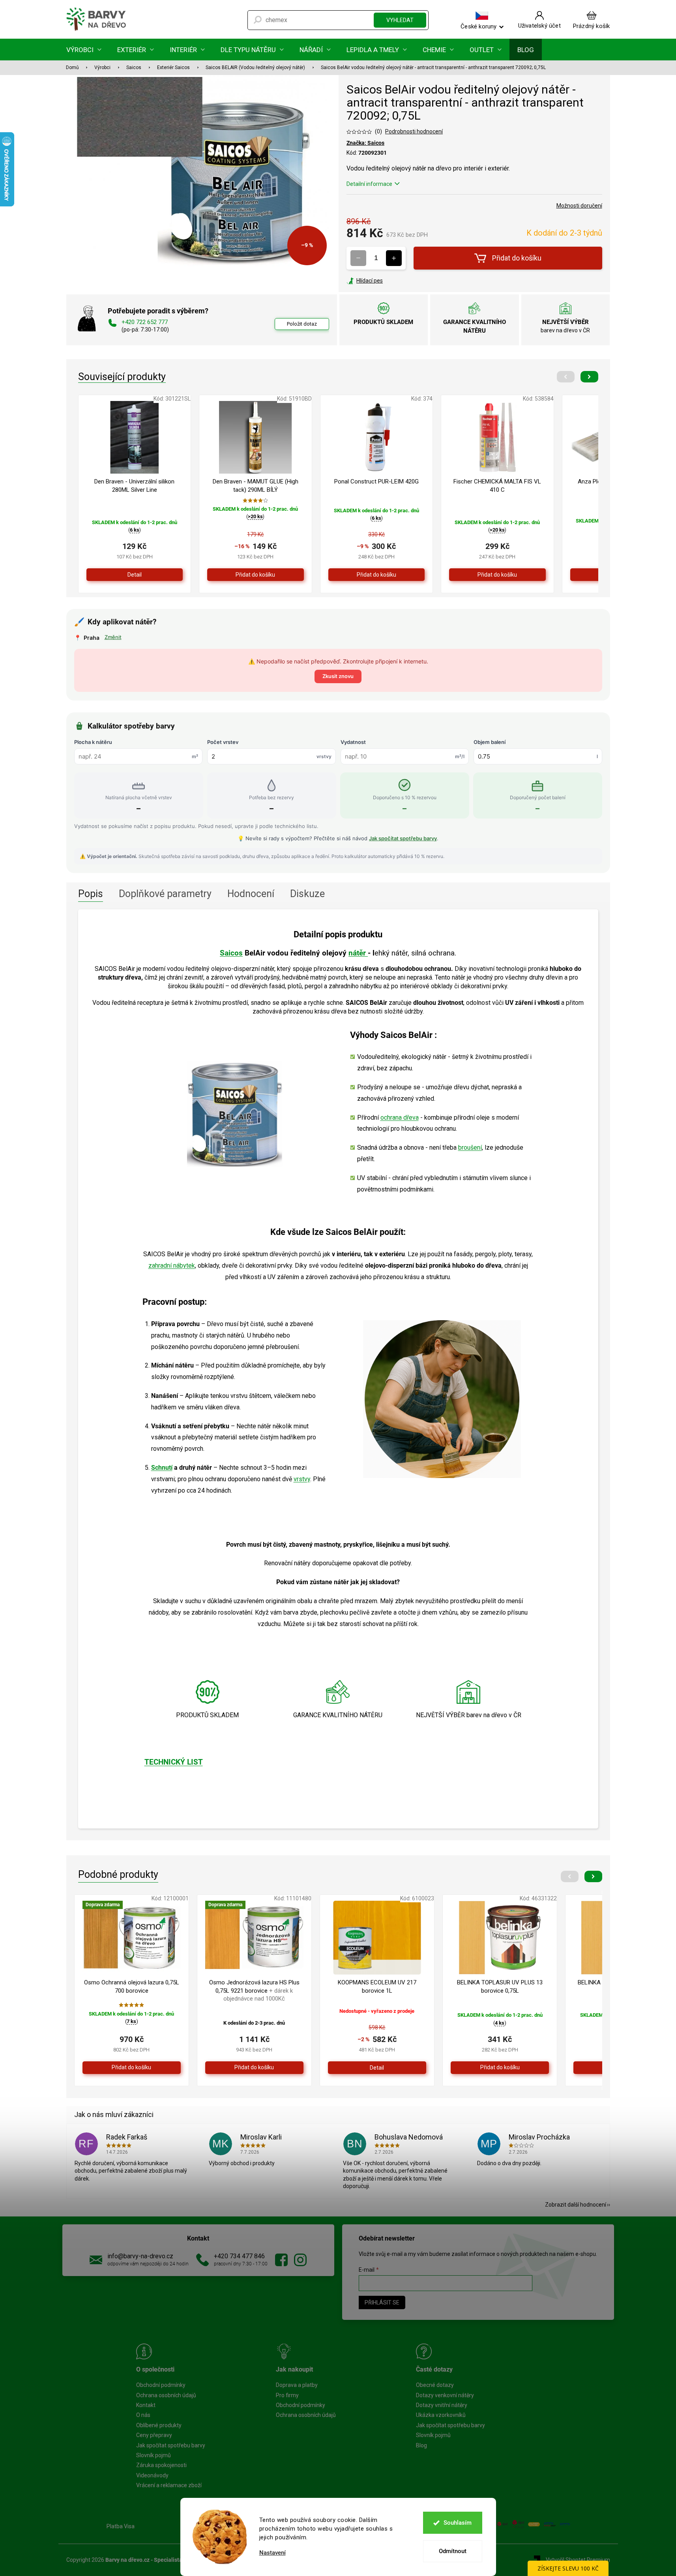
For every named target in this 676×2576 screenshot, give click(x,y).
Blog (421, 2445)
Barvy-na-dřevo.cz (281, 2260)
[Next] (589, 377)
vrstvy (302, 1479)
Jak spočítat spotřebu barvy (403, 838)
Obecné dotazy (435, 2385)
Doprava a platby (297, 2385)
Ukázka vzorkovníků (441, 2415)
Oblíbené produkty (159, 2425)
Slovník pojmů (154, 2455)
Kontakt (146, 2405)
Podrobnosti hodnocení (414, 131)
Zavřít (389, 281)
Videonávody (152, 2475)
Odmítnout (453, 2551)
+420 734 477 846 (239, 2256)
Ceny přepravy (154, 2435)
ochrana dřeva (400, 1118)
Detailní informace (369, 184)
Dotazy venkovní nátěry (445, 2395)
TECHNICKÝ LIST (174, 1762)
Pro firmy (287, 2395)
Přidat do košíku (517, 258)
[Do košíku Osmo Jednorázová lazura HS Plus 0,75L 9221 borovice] (254, 2068)
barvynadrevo (300, 2260)
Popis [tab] (91, 894)
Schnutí (162, 1468)
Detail (135, 575)
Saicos (231, 953)
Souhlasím (458, 2523)
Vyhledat (400, 20)
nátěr (358, 953)
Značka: (365, 143)
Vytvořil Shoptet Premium (578, 2560)
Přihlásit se (382, 2302)
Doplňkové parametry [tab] (165, 894)
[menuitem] (84, 50)
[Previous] (566, 377)
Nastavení (272, 2553)
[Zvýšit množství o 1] (394, 258)
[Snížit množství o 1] (358, 258)
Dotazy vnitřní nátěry (442, 2405)
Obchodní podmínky (161, 2385)
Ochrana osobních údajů (166, 2395)
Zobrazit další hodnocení (576, 2205)
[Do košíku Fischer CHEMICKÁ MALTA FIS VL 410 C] (497, 575)
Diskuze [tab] (307, 894)
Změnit (113, 637)
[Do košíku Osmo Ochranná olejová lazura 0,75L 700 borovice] (132, 2068)
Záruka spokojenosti (161, 2465)
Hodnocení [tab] (251, 894)
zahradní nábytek (172, 1266)
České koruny (478, 26)
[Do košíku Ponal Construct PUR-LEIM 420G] (377, 575)
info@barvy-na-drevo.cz (140, 2256)
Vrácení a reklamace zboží (169, 2485)
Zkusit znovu (338, 676)
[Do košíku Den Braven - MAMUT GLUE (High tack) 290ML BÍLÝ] (256, 575)
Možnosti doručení (579, 206)
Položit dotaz (302, 324)
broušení (470, 1147)
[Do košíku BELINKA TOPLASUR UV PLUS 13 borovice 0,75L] (500, 2068)
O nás (143, 2415)
